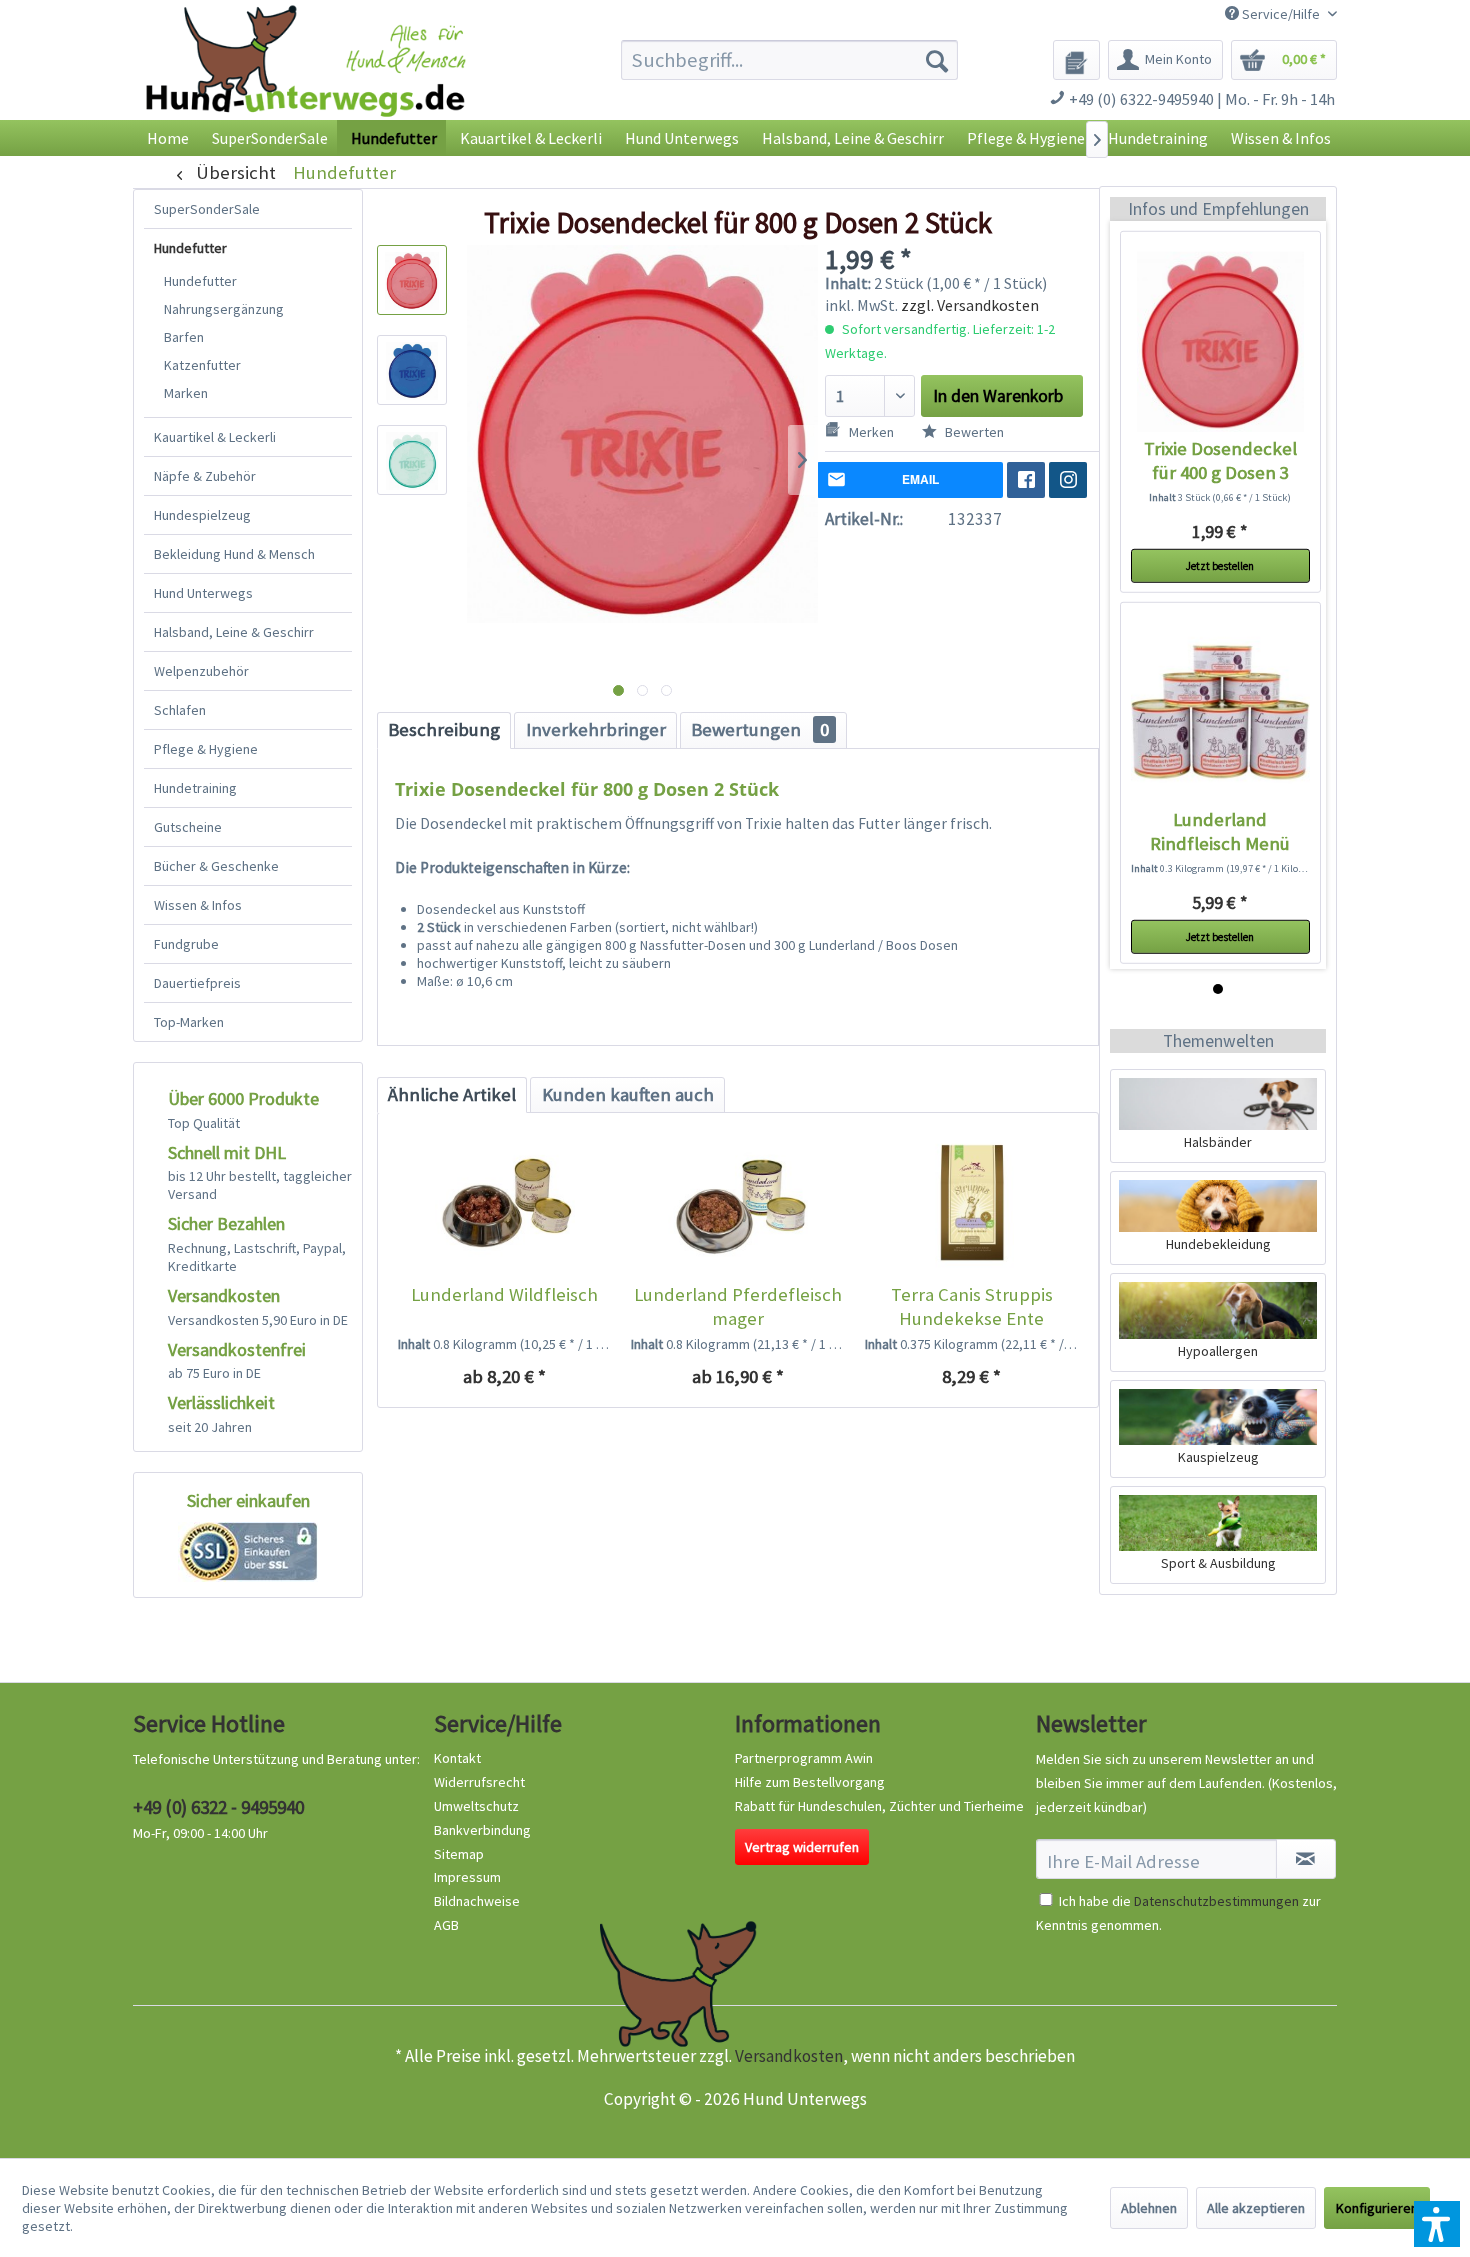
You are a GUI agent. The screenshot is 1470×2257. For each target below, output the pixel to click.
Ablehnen (1149, 2208)
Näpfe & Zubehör (205, 476)
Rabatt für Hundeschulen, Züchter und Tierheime (879, 1806)
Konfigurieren (1377, 2208)
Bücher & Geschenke (216, 866)
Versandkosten (789, 2056)
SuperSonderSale (207, 209)
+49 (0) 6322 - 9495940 (218, 1807)
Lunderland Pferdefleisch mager (738, 1306)
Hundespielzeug (202, 515)
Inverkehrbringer (596, 729)
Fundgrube (186, 944)
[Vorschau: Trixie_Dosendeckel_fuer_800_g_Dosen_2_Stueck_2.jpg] (412, 370)
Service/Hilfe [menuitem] (1281, 14)
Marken (186, 393)
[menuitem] (789, 60)
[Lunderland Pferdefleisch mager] (737, 1203)
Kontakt (457, 1758)
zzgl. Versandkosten (970, 305)
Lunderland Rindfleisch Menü (1220, 831)
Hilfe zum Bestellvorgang (810, 1782)
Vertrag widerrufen (802, 1847)
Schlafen (180, 710)
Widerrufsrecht (479, 1782)
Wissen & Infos (198, 905)
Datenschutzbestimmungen (1216, 1901)
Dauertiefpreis (197, 983)
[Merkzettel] (1076, 60)
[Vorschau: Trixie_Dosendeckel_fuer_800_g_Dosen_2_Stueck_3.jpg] (412, 460)
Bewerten (973, 432)
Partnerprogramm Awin (804, 1758)
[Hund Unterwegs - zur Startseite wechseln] (305, 77)
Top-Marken (189, 1022)
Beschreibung (444, 729)
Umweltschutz (476, 1806)
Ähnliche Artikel (452, 1094)
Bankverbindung (482, 1830)
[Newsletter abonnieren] (1306, 1859)
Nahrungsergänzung (224, 309)
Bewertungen (760, 729)
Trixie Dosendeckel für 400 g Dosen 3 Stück (1220, 460)
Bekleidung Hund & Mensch (234, 554)
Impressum (467, 1877)
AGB (446, 1925)
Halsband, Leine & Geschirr (234, 632)
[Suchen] (937, 60)
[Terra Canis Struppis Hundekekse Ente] (971, 1203)
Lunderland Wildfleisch (504, 1294)
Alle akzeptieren (1256, 2208)
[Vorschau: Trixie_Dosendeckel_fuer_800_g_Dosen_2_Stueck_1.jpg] (412, 280)
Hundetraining (195, 788)
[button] (1437, 2224)
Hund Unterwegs (203, 593)
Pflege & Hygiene (206, 749)
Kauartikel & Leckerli (215, 437)
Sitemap (459, 1854)
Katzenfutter (202, 365)
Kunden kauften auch (628, 1094)
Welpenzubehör (201, 671)
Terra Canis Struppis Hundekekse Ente (972, 1306)
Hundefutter (190, 248)
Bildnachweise (477, 1901)
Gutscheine (188, 827)
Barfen (184, 337)
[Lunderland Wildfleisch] (504, 1203)
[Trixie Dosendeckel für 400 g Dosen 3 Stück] (1220, 341)
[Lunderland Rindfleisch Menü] (1220, 713)
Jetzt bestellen (1220, 565)
